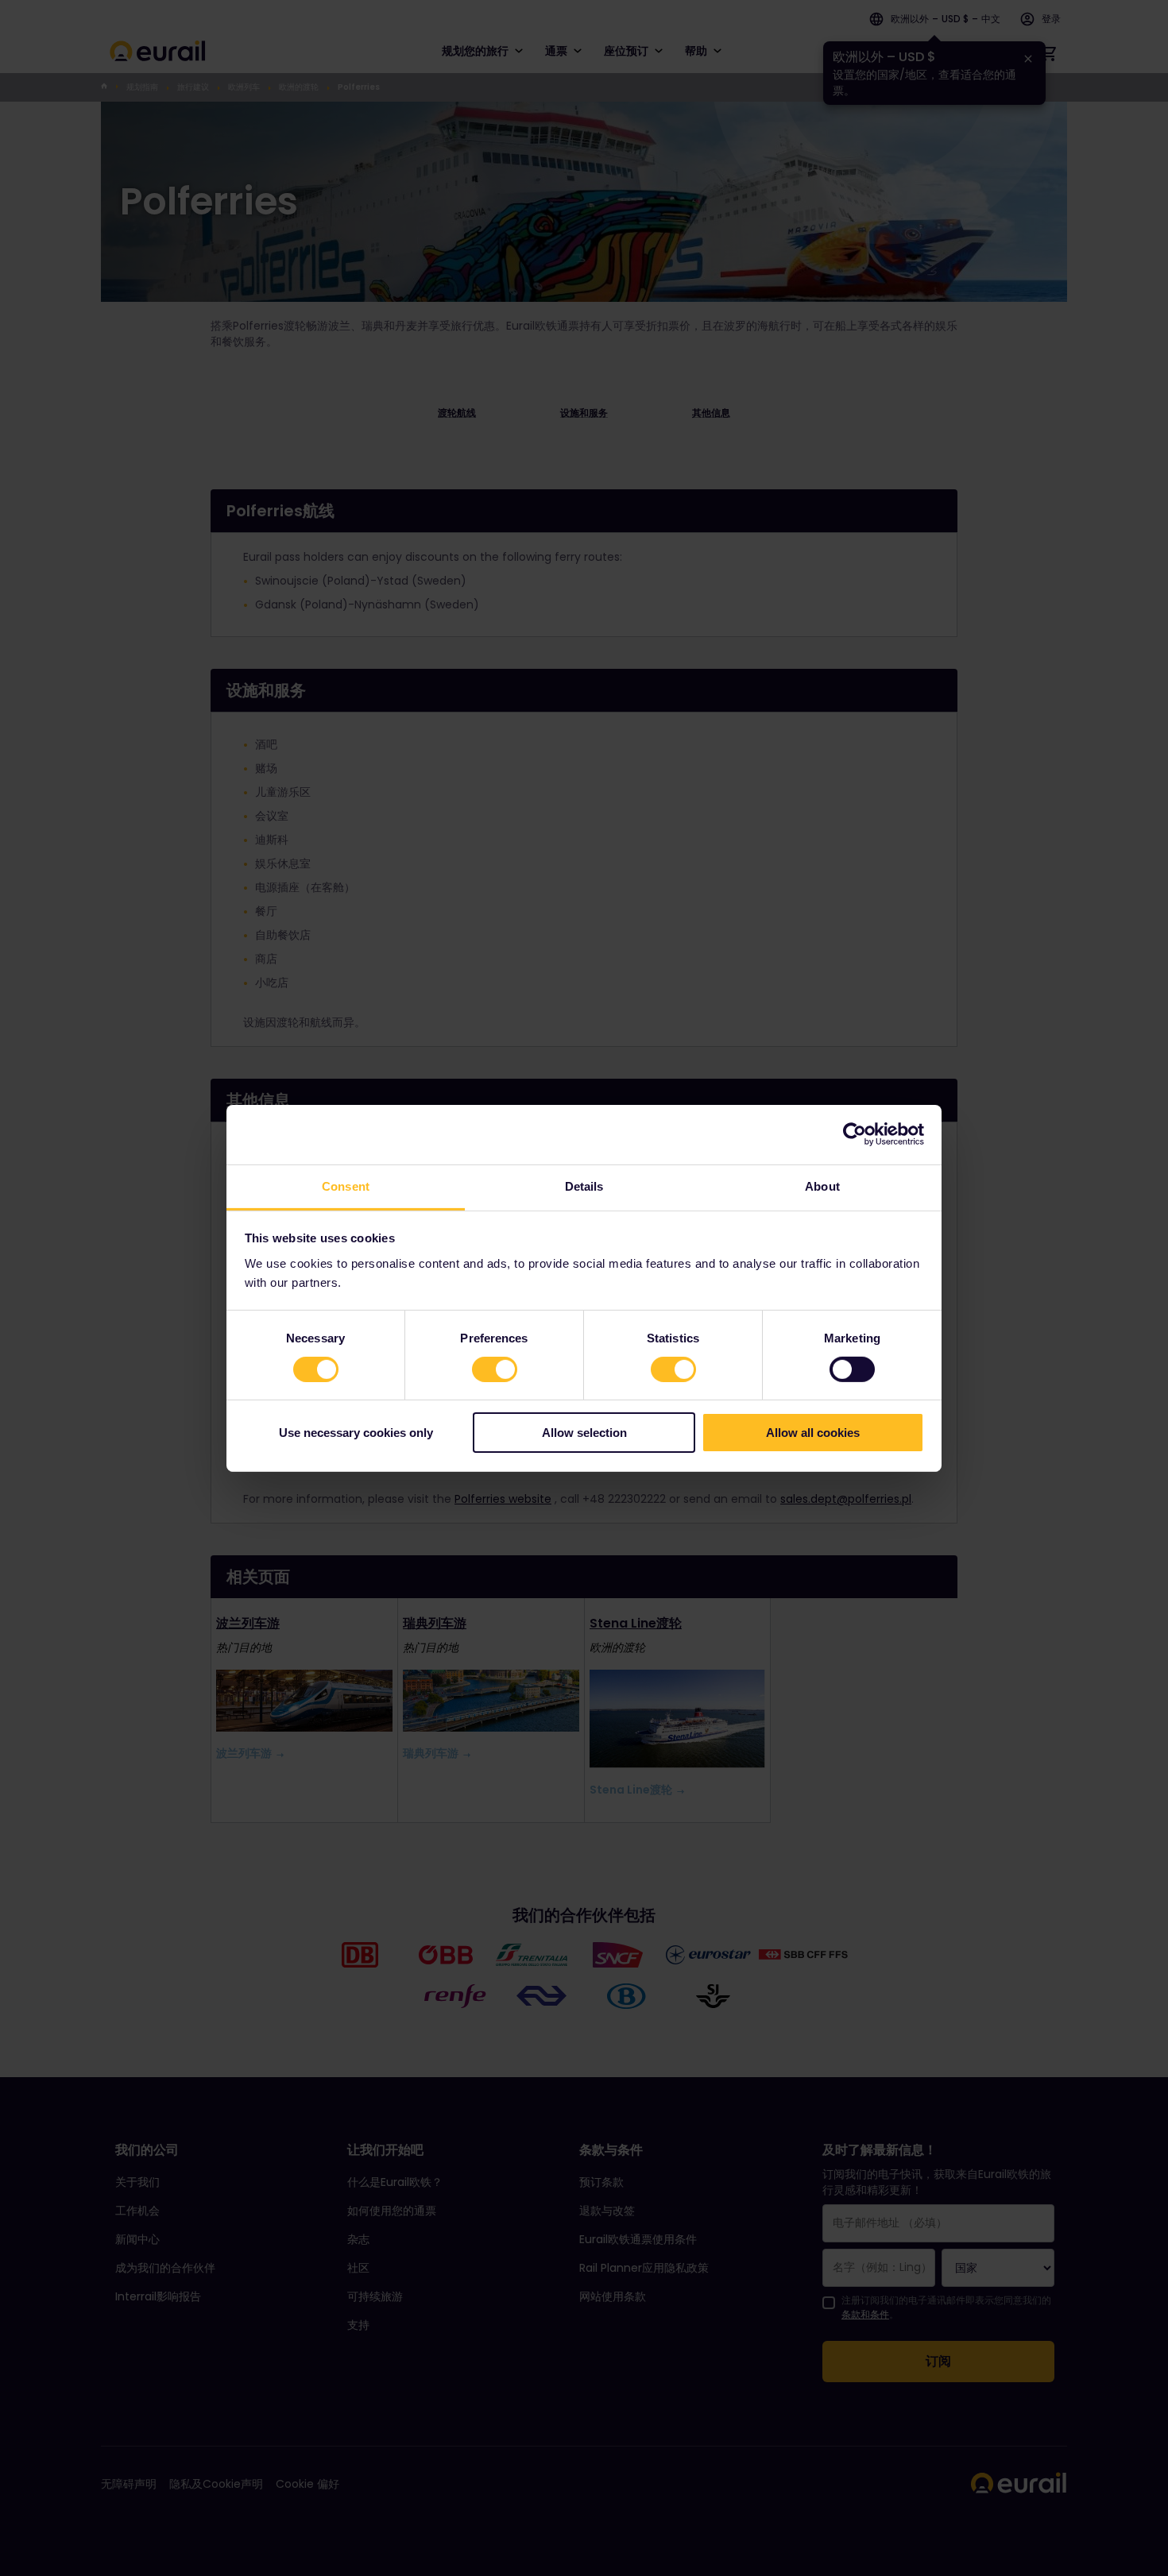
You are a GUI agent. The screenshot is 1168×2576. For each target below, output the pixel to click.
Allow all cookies (813, 1433)
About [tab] (822, 1186)
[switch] (495, 1369)
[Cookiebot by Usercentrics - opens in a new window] (855, 1134)
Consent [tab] (346, 1186)
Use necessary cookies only (356, 1433)
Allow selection (584, 1433)
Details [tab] (584, 1186)
